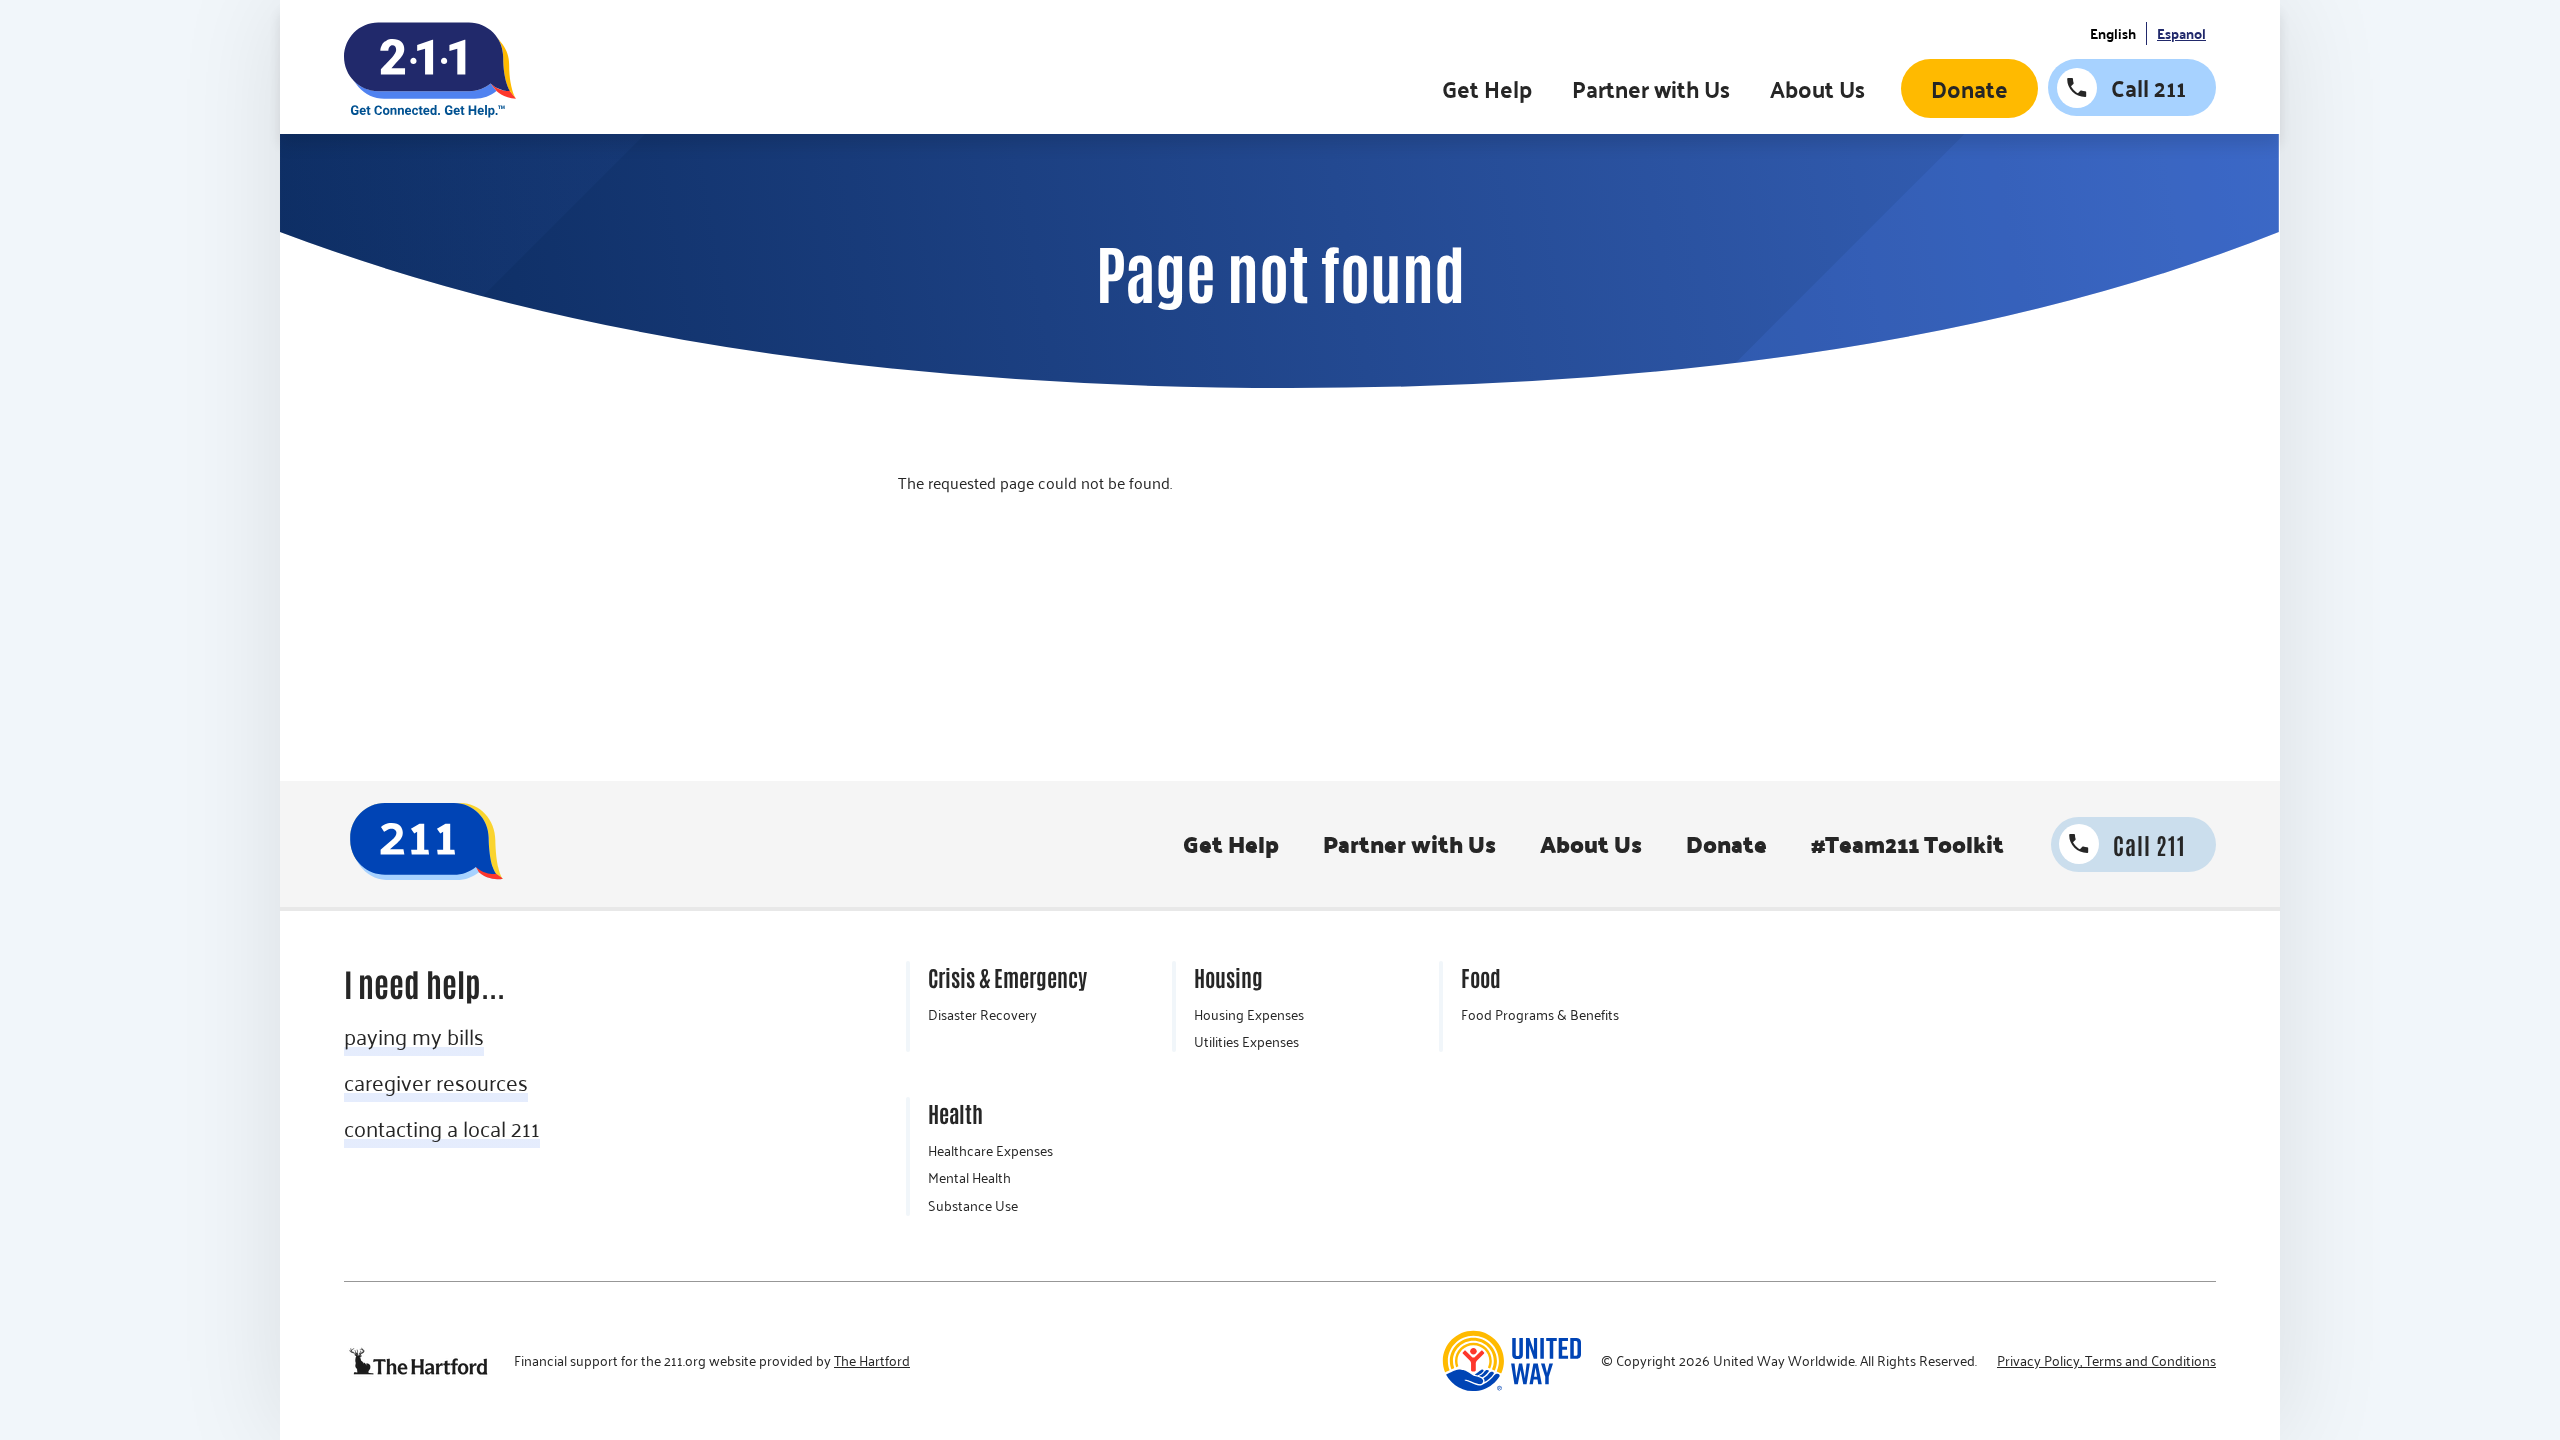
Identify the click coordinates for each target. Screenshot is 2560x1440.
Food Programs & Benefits (1540, 1015)
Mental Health (969, 1178)
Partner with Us (1651, 88)
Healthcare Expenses (990, 1151)
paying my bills (414, 1036)
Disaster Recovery (982, 1015)
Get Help (1487, 88)
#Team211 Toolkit (1907, 844)
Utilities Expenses (1246, 1042)
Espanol (2181, 34)
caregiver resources (436, 1082)
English (2113, 34)
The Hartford (872, 1361)
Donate (1969, 88)
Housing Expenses (1249, 1015)
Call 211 (2148, 87)
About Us (1817, 88)
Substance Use (973, 1206)
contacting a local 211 (442, 1128)
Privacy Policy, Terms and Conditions (2106, 1361)
